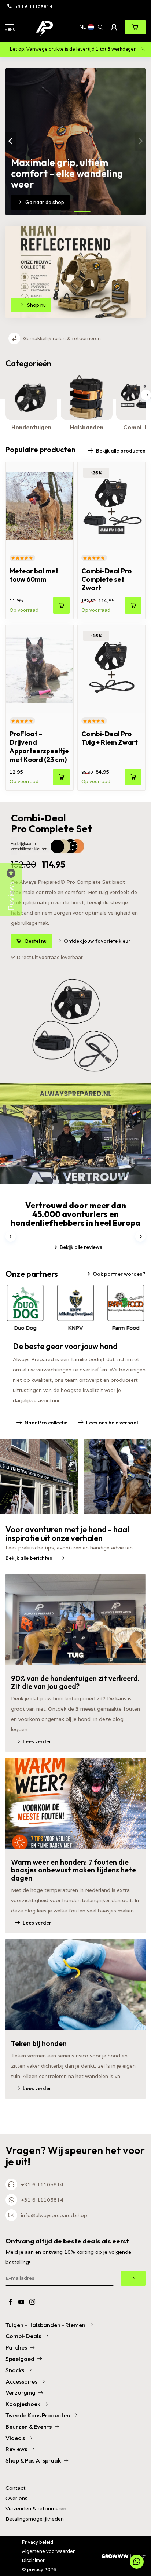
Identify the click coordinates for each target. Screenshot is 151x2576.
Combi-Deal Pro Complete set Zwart (106, 579)
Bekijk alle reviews (81, 1247)
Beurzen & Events (29, 2427)
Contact (16, 2488)
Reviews (16, 2449)
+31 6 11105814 (34, 6)
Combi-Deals (23, 2336)
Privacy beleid (38, 2542)
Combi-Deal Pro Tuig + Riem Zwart (110, 738)
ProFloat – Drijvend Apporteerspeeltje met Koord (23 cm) (39, 747)
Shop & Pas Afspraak (33, 2460)
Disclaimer (33, 2560)
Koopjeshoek (23, 2404)
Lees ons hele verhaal (112, 1423)
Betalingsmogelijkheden (35, 2519)
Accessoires (21, 2381)
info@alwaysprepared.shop (54, 2215)
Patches (16, 2347)
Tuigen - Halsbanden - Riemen (45, 2325)
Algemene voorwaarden (49, 2551)
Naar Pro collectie (46, 1423)
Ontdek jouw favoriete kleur (97, 941)
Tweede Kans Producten (38, 2415)
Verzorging (21, 2392)
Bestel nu (36, 941)
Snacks (15, 2370)
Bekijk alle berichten (29, 1558)
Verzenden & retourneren (36, 2509)
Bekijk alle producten (121, 451)
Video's (15, 2438)
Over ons (16, 2498)
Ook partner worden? (119, 1274)
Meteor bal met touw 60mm (34, 575)
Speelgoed (20, 2359)
